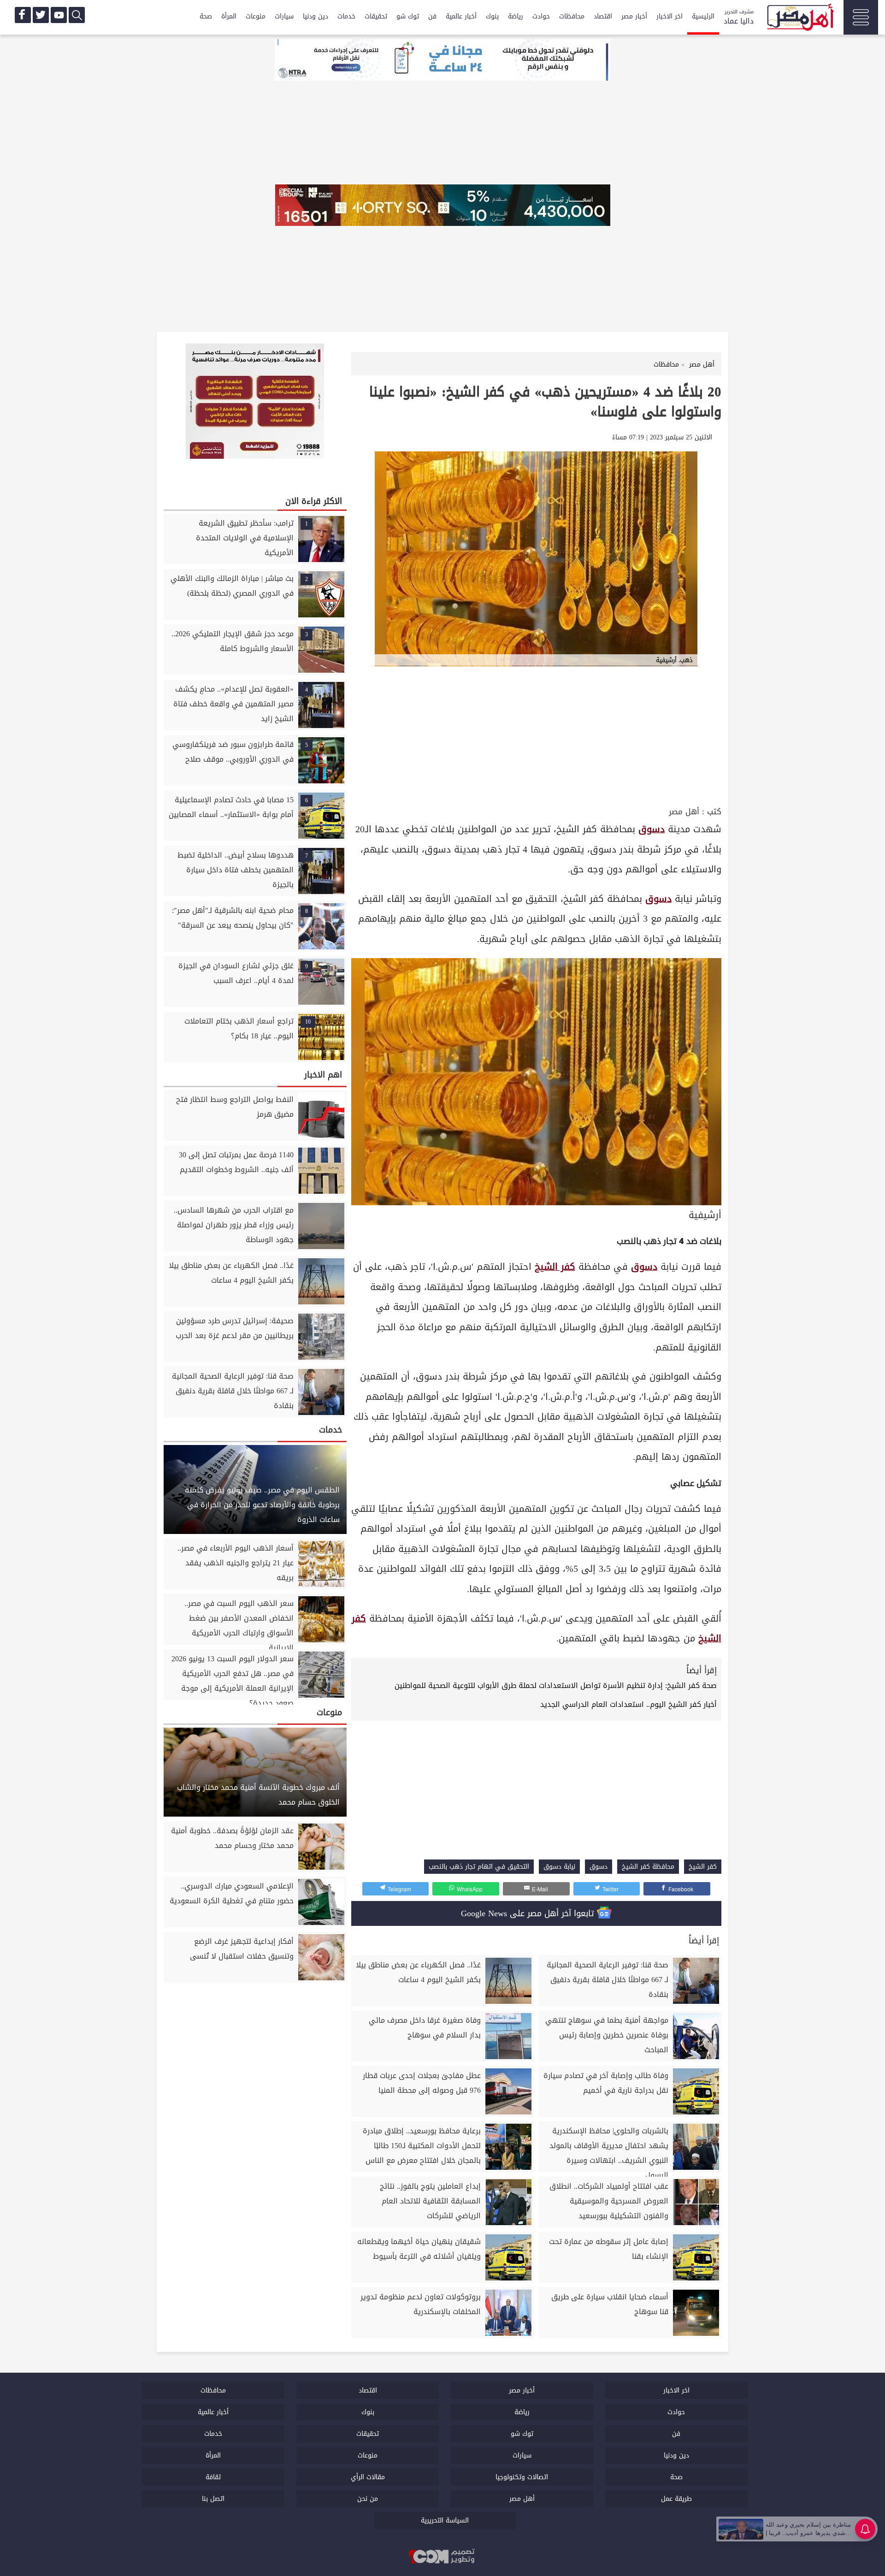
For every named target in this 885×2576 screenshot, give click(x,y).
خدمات (346, 16)
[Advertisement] (536, 735)
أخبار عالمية (461, 16)
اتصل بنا (213, 2499)
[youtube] (59, 15)
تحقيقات (376, 16)
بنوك (492, 16)
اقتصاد (603, 16)
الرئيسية (703, 16)
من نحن (368, 2499)
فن (432, 16)
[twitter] (41, 15)
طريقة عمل (676, 2499)
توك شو (408, 16)
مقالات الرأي (368, 2477)
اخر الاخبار (670, 16)
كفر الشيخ (555, 1267)
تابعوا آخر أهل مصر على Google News (529, 1913)
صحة (206, 16)
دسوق (652, 829)
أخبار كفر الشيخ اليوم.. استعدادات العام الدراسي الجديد (628, 1704)
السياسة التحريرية (445, 2520)
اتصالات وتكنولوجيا (522, 2477)
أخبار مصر (634, 16)
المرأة (229, 16)
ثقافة (213, 2477)
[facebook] (23, 15)
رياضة (516, 16)
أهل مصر (684, 812)
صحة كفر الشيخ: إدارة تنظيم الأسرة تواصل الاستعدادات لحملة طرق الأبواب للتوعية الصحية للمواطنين (556, 1685)
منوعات (256, 16)
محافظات (572, 16)
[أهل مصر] (800, 18)
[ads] (442, 61)
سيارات (284, 16)
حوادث (541, 16)
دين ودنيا (316, 16)
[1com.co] (442, 2557)
